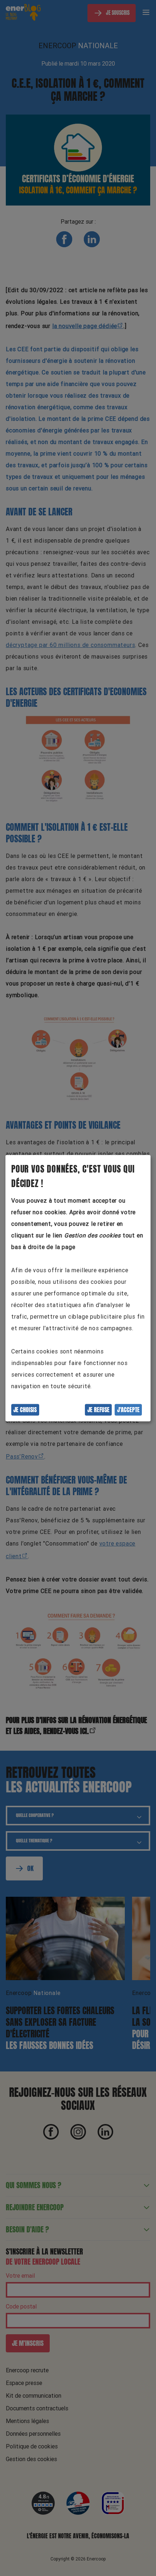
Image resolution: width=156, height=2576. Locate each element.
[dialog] (78, 1288)
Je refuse (98, 1410)
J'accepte (128, 1410)
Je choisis (25, 1410)
